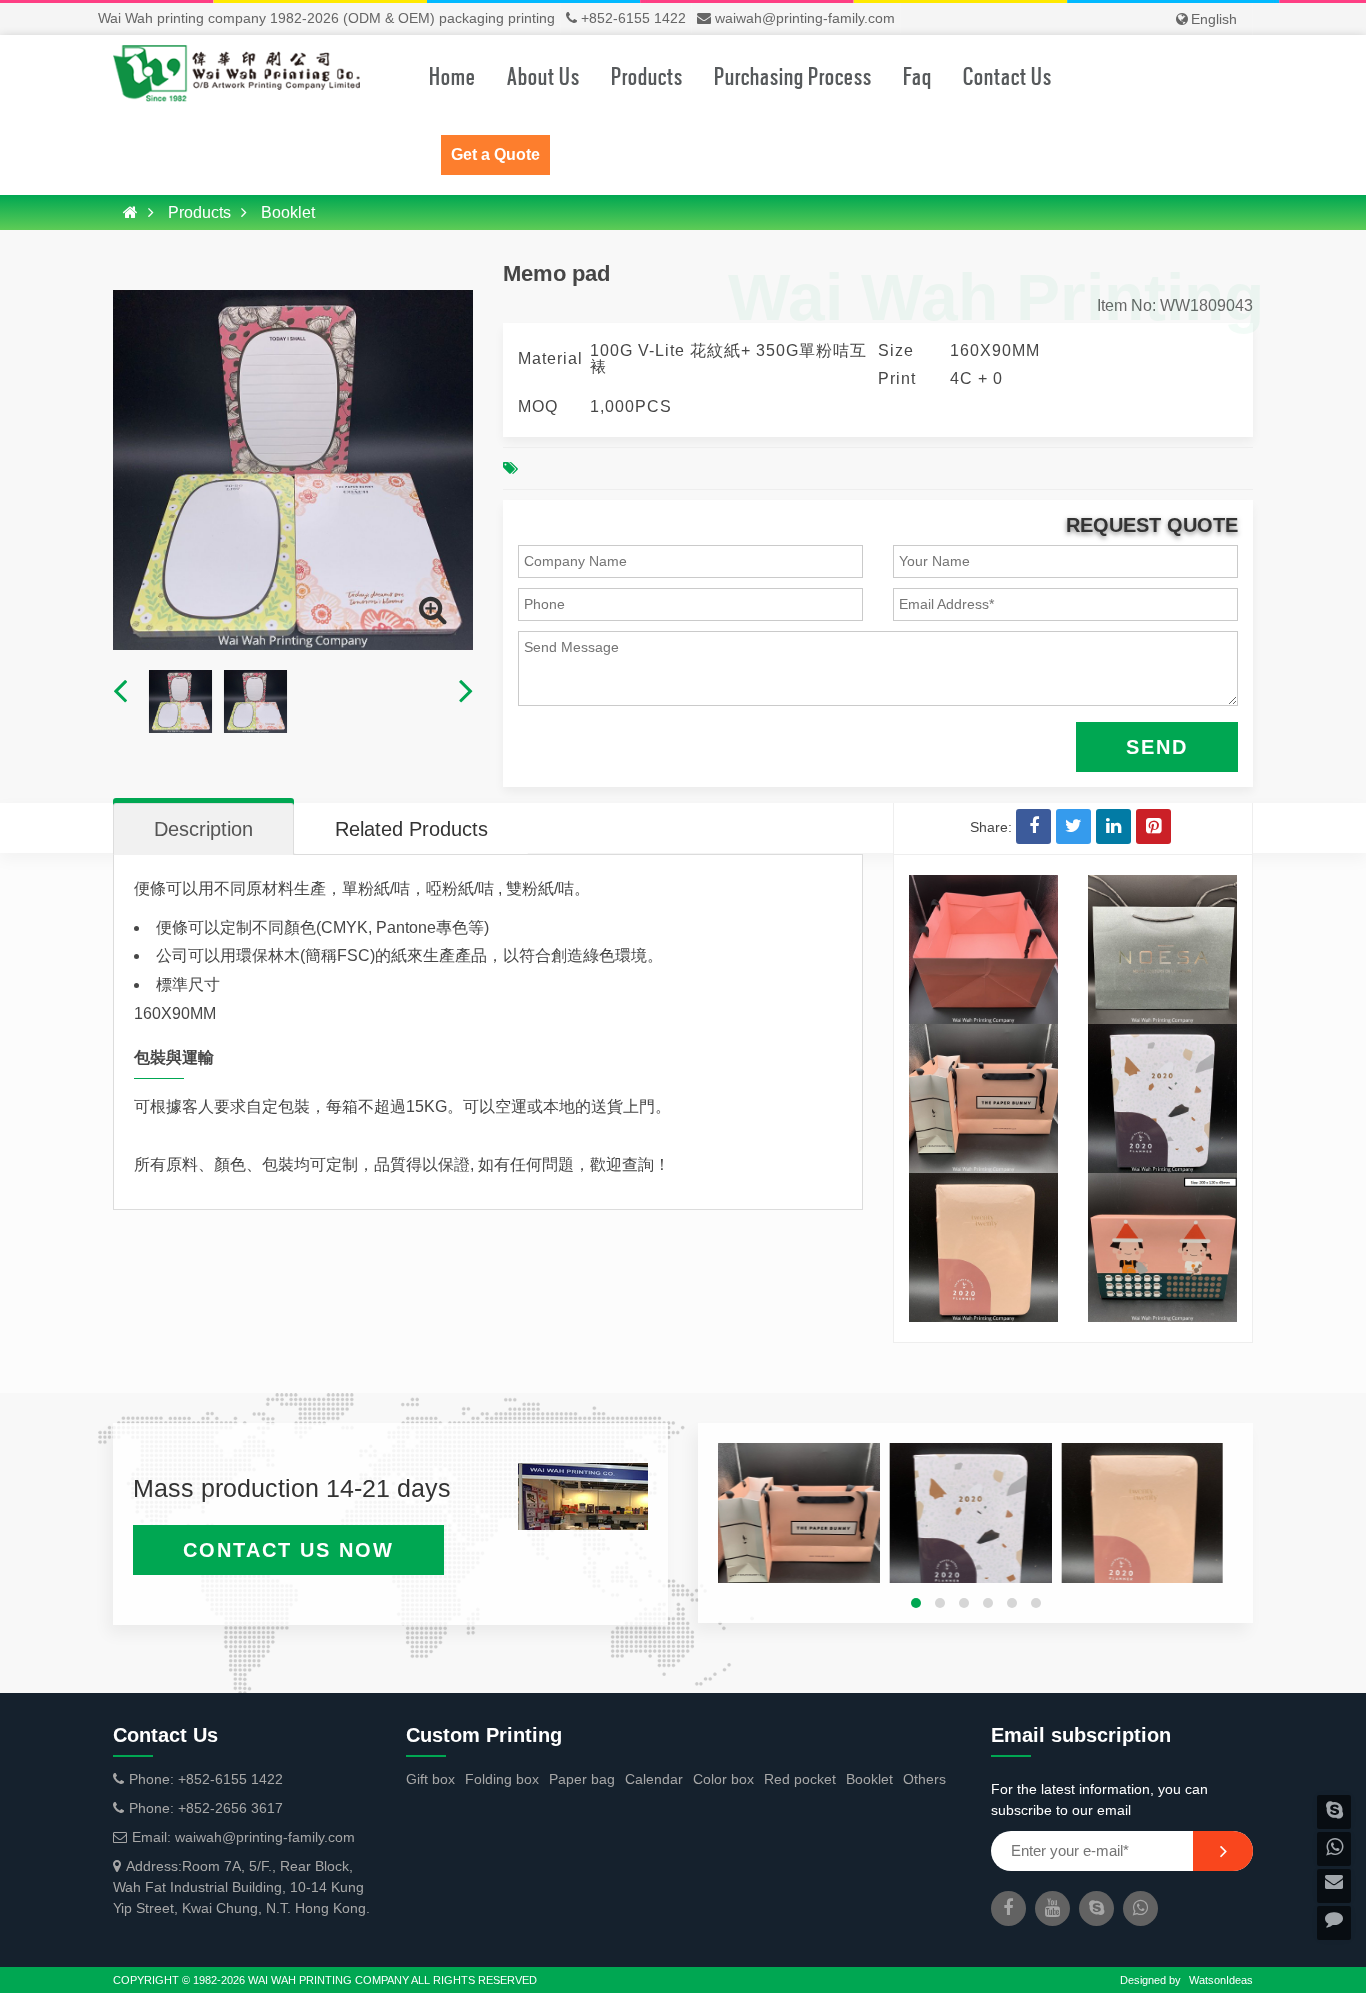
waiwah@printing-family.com (805, 18)
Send (1157, 747)
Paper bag (582, 1779)
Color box (723, 1779)
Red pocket (800, 1779)
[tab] (203, 829)
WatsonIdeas (1221, 1980)
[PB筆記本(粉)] (983, 1183)
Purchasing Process (793, 75)
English (1214, 19)
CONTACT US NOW (288, 1550)
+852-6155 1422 (633, 18)
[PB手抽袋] (983, 1034)
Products (647, 75)
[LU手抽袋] (1162, 885)
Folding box (502, 1779)
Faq (917, 75)
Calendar (654, 1779)
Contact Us (1007, 75)
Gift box (430, 1779)
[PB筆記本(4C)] (1162, 1034)
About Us (543, 75)
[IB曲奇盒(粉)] (1162, 1183)
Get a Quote (495, 154)
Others (924, 1779)
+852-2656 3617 (230, 1808)
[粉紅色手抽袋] (983, 885)
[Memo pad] (433, 610)
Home (452, 75)
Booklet (288, 212)
